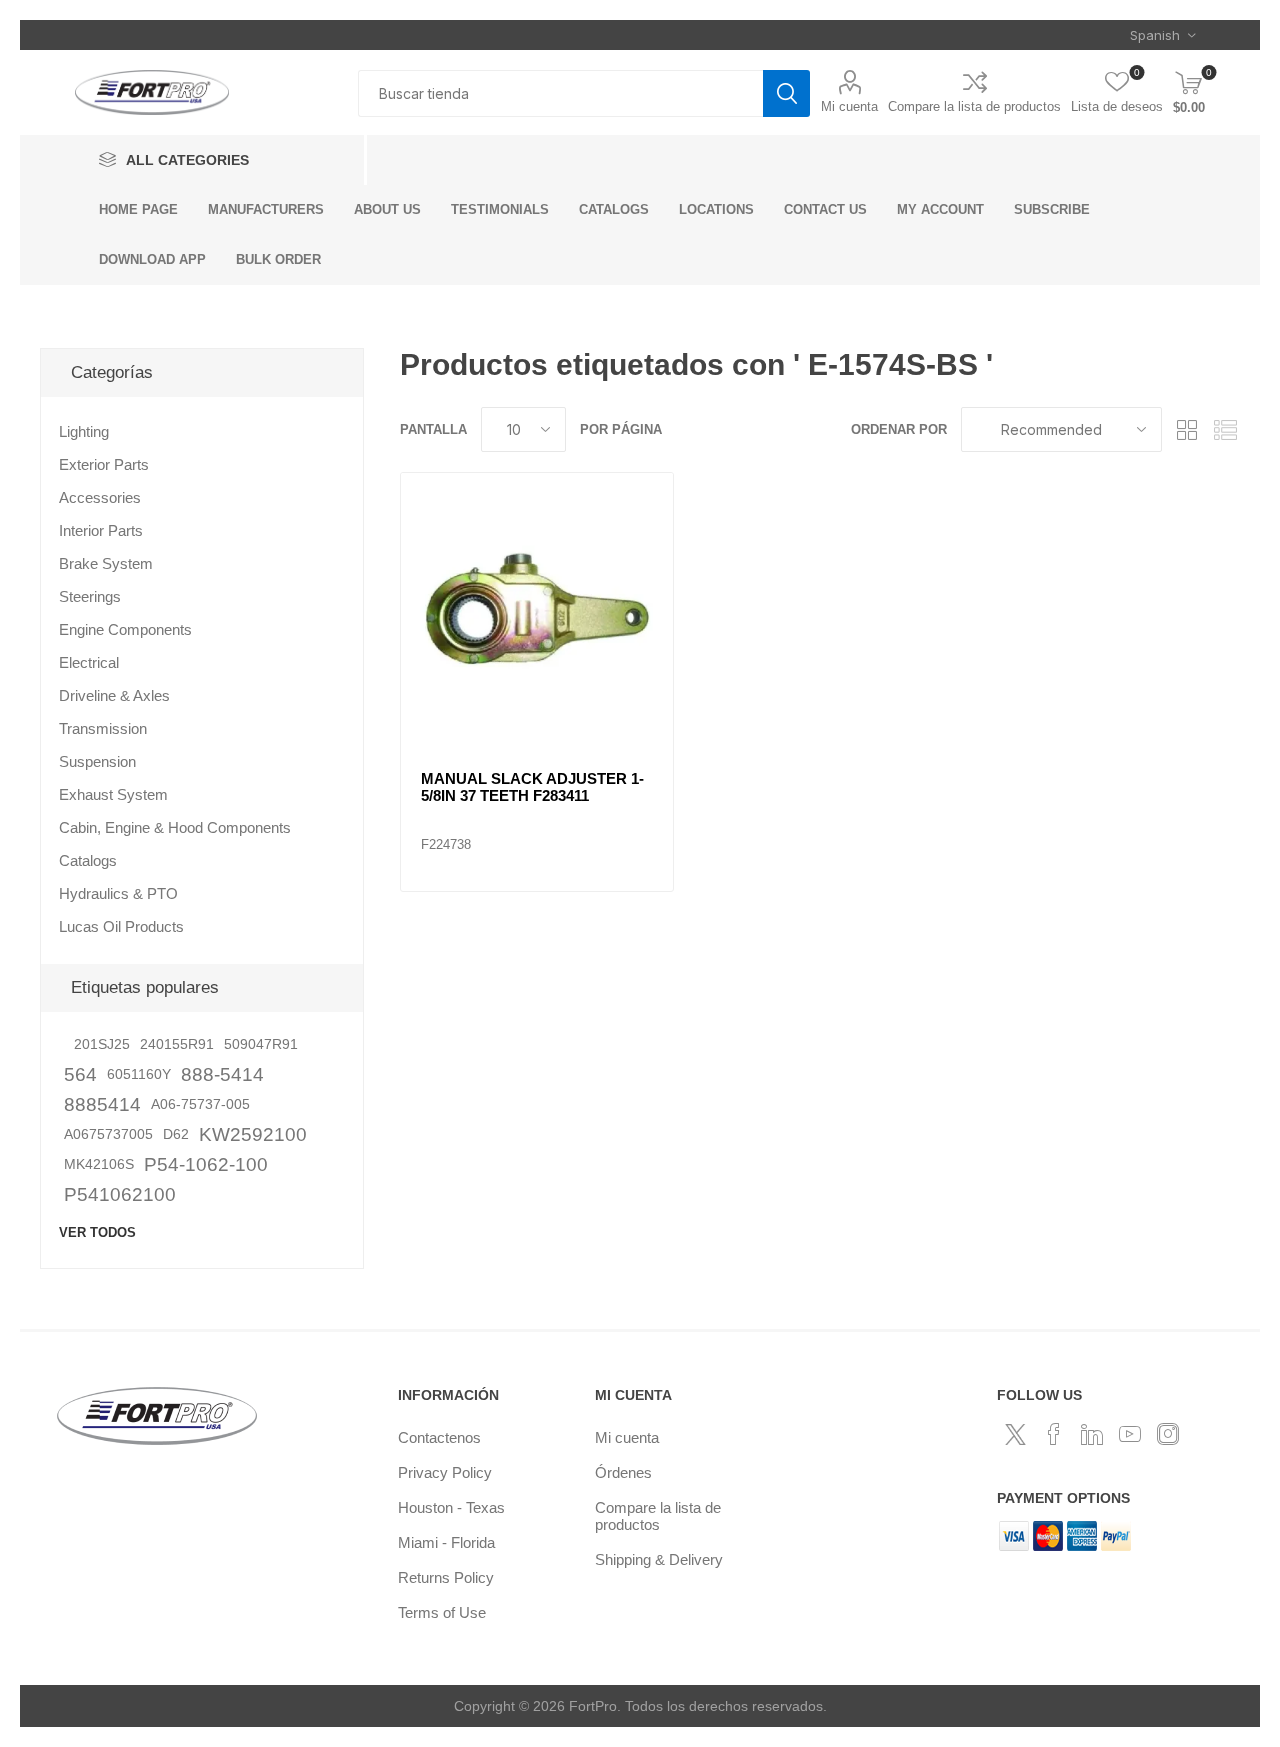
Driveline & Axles (114, 695)
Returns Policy (446, 1577)
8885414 (102, 1104)
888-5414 (222, 1074)
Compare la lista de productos (974, 106)
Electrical (89, 662)
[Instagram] (1168, 1434)
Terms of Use (442, 1612)
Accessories (100, 497)
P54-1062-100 (206, 1164)
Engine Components (125, 629)
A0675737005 (108, 1134)
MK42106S (99, 1164)
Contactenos (439, 1437)
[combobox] (560, 93)
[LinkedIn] (1092, 1434)
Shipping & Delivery (659, 1559)
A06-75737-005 (200, 1104)
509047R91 (261, 1044)
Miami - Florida (446, 1542)
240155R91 (177, 1044)
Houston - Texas (451, 1507)
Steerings (90, 596)
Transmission (103, 728)
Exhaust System (113, 794)
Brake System (106, 563)
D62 (176, 1134)
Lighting (84, 431)
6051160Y (139, 1074)
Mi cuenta (849, 106)
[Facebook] (1054, 1434)
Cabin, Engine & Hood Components (175, 827)
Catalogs (88, 860)
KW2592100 (253, 1134)
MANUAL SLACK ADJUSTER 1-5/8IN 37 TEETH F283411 (532, 787)
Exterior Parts (104, 464)
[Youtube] (1130, 1434)
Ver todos (97, 1232)
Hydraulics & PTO (118, 893)
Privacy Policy (445, 1472)
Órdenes (623, 1472)
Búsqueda (786, 93)
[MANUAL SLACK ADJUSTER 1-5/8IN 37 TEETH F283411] (537, 609)
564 (80, 1074)
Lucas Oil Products (121, 926)
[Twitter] (1016, 1434)
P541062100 (120, 1194)
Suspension (97, 761)
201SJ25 (102, 1044)
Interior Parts (101, 530)
